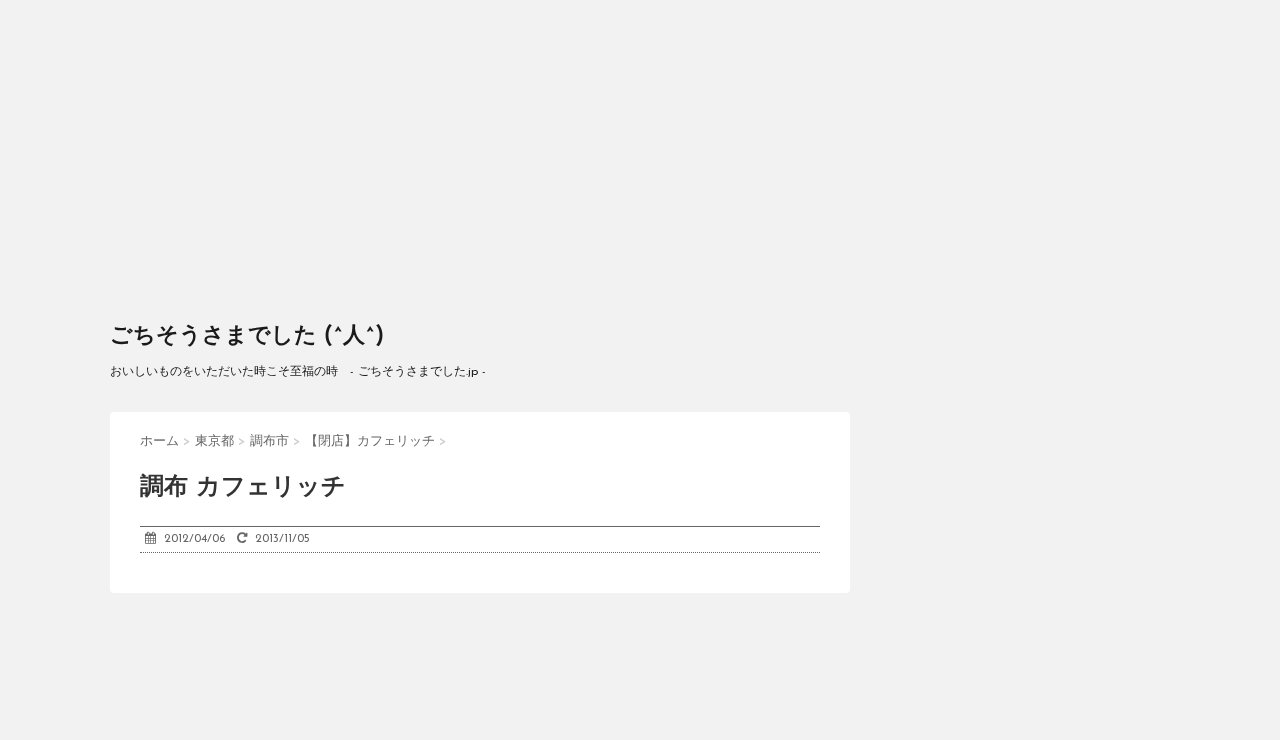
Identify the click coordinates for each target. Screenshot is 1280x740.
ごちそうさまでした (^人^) (247, 336)
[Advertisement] (640, 150)
